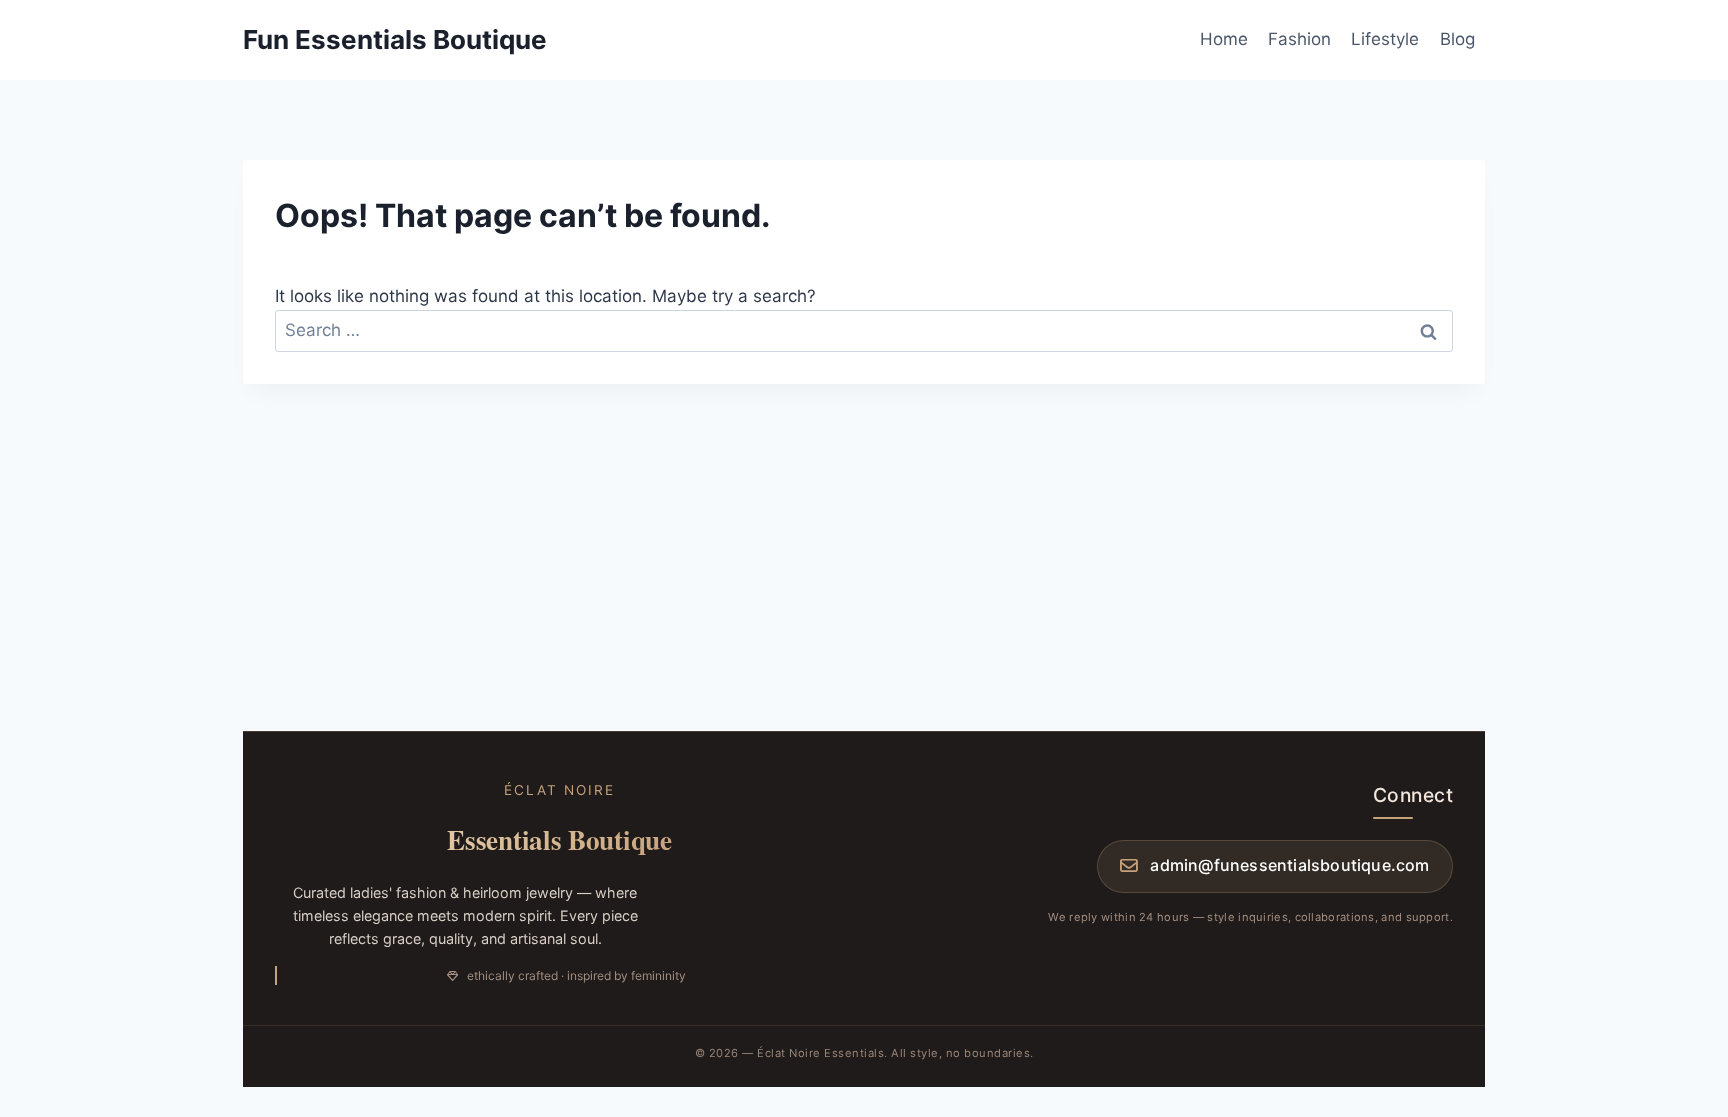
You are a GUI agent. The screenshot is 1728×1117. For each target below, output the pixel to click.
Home (1224, 39)
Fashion (1299, 39)
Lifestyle (1385, 39)
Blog (1457, 39)
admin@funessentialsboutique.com (1289, 865)
